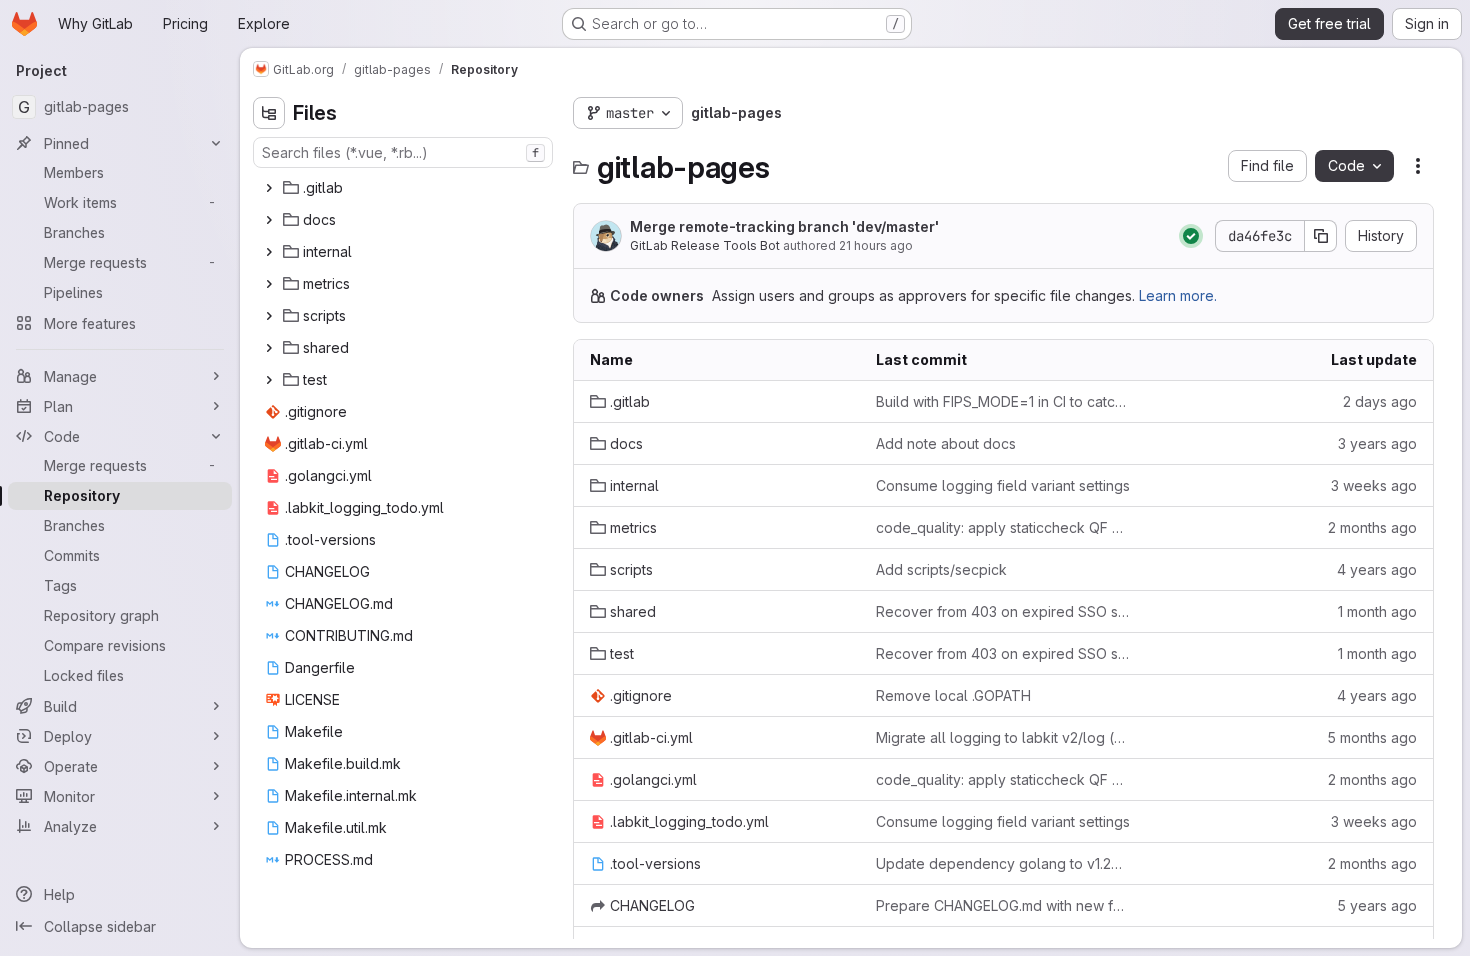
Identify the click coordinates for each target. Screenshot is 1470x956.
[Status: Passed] (1191, 236)
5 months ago (1372, 737)
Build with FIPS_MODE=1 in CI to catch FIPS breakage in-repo (1003, 401)
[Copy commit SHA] (1321, 236)
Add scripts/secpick (941, 569)
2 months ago (1372, 527)
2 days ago (1380, 401)
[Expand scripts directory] (269, 316)
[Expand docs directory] (269, 220)
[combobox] (403, 152)
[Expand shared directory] (269, 348)
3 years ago (1377, 443)
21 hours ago (876, 245)
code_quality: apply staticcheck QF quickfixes (1003, 527)
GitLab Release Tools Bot (705, 245)
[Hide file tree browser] (269, 113)
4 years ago (1377, 569)
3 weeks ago (1374, 485)
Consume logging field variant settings (1003, 485)
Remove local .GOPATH (953, 695)
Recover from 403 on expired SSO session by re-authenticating (1003, 611)
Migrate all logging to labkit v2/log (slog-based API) (1003, 737)
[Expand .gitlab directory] (269, 188)
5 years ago (1377, 905)
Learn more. (1178, 295)
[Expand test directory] (269, 380)
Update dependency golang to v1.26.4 (1003, 863)
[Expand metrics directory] (269, 284)
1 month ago (1377, 611)
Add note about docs (946, 443)
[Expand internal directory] (269, 252)
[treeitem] (405, 188)
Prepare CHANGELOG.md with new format (1003, 905)
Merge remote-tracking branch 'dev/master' (784, 226)
